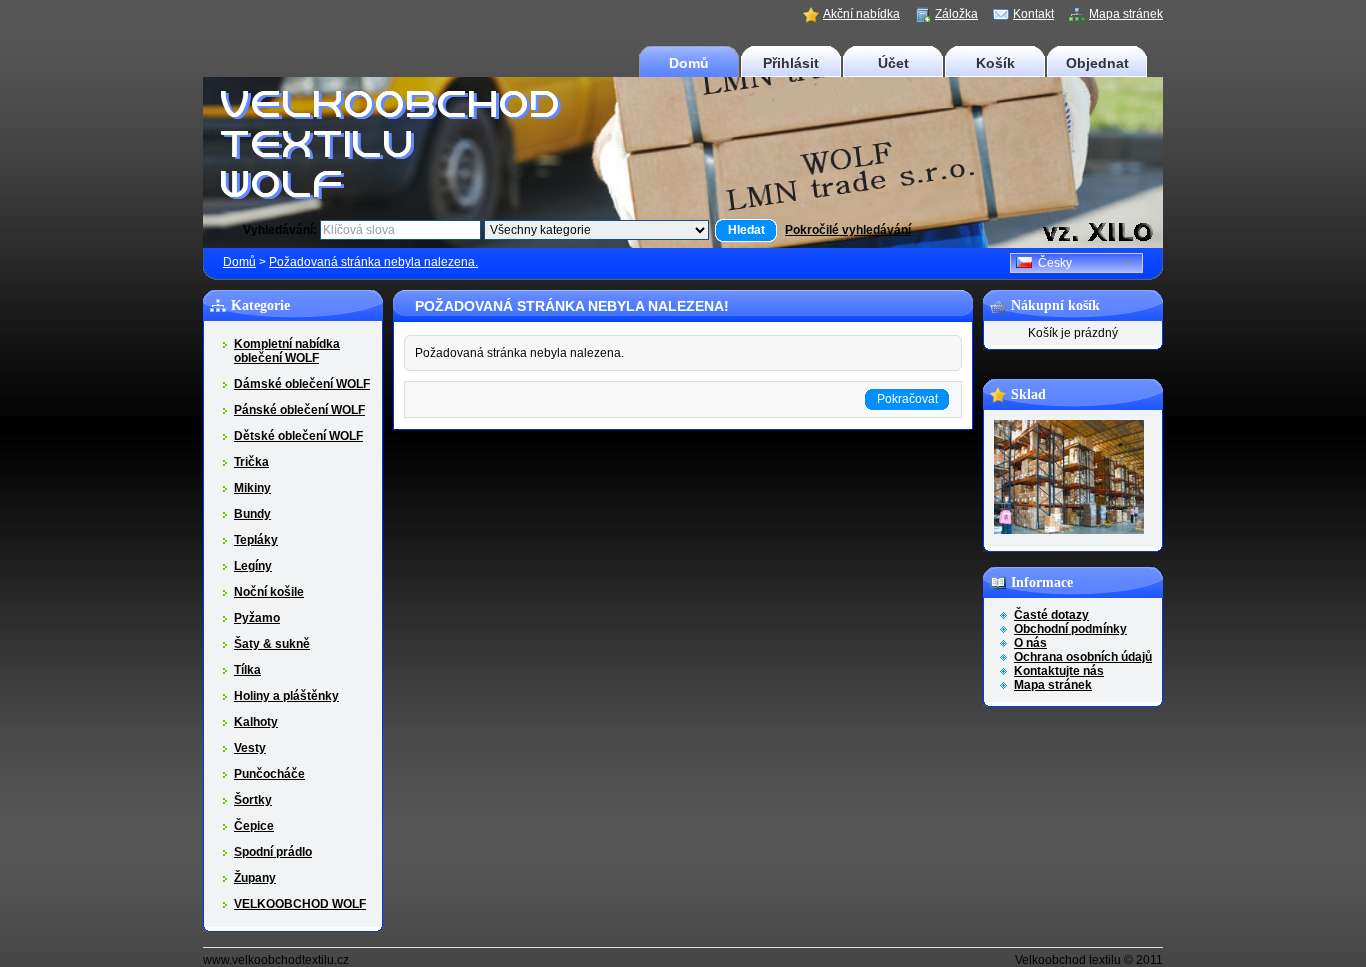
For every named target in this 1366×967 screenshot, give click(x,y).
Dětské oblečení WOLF (298, 436)
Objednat (1097, 63)
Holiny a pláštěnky (286, 696)
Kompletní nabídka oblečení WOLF (287, 351)
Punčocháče (269, 774)
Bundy (252, 514)
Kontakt (1033, 14)
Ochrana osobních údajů (1083, 657)
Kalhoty (256, 722)
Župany (255, 878)
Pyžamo (257, 618)
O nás (1030, 643)
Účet (893, 63)
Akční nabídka (861, 14)
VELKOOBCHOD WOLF (300, 904)
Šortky (253, 800)
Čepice (254, 826)
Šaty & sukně (272, 644)
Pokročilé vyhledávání (848, 230)
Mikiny (252, 488)
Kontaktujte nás (1059, 671)
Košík (995, 63)
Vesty (250, 748)
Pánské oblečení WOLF (299, 410)
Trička (251, 462)
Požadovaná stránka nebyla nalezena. (373, 262)
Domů (689, 63)
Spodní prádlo (273, 852)
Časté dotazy (1051, 615)
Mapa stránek (1126, 14)
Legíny (253, 566)
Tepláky (256, 540)
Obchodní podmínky (1070, 629)
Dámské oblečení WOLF (302, 384)
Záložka (956, 14)
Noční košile (269, 592)
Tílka (247, 670)
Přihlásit (791, 63)
